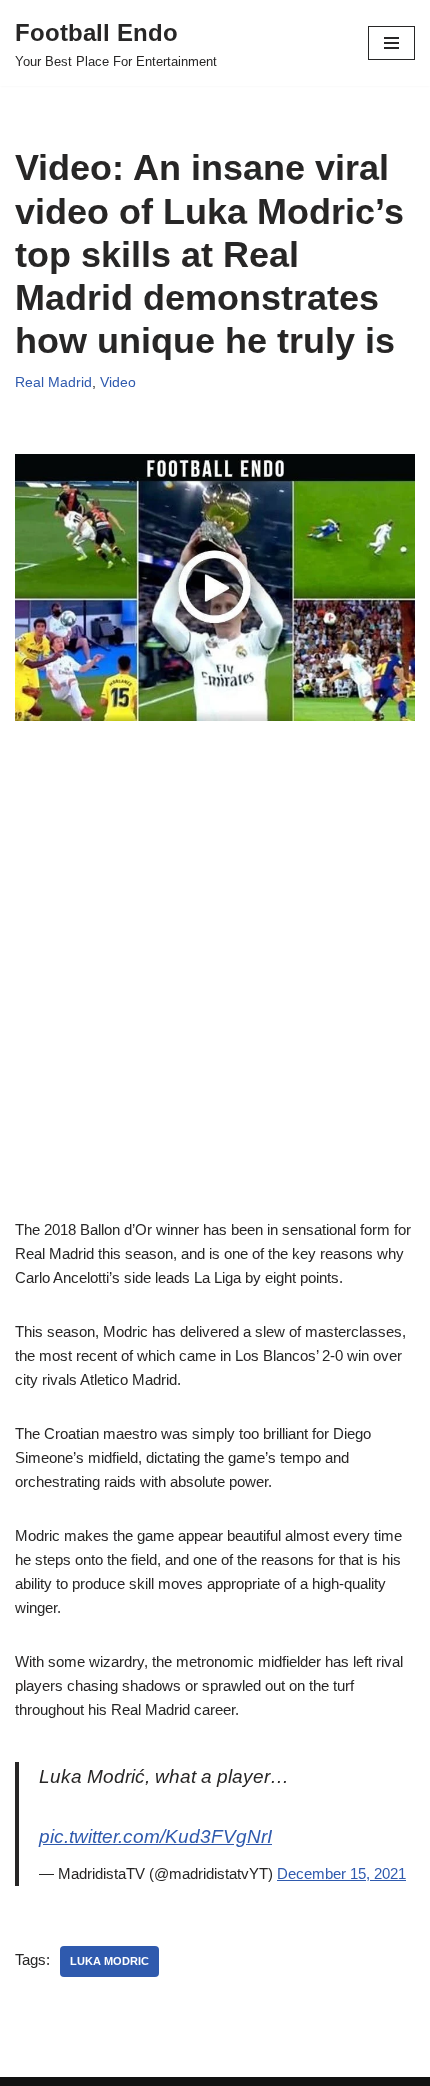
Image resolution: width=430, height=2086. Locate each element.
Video (118, 382)
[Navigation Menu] (391, 43)
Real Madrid (53, 382)
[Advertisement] (215, 1003)
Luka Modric (109, 1961)
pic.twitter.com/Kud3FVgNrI (155, 1836)
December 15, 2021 (341, 1873)
